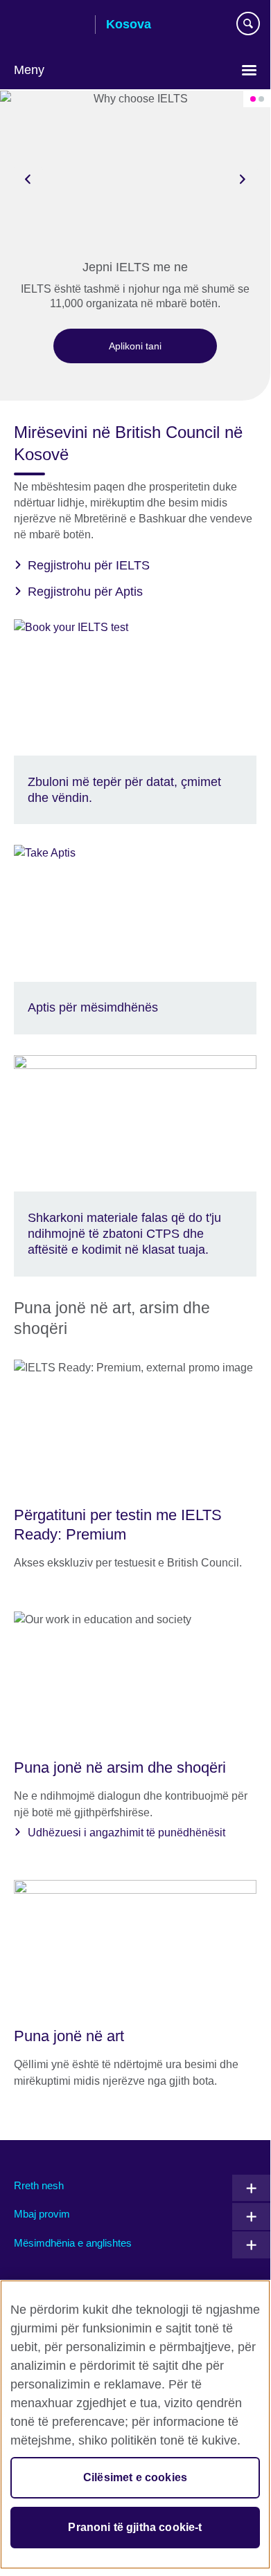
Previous (28, 179)
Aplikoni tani (135, 346)
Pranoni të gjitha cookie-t (135, 2527)
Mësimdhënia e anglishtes (73, 2243)
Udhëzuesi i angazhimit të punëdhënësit (126, 1833)
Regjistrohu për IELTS (89, 565)
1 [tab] (253, 99)
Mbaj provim (42, 2214)
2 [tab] (261, 99)
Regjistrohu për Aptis (85, 592)
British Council (49, 26)
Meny (29, 70)
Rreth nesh (39, 2185)
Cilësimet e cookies (135, 2477)
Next (243, 179)
